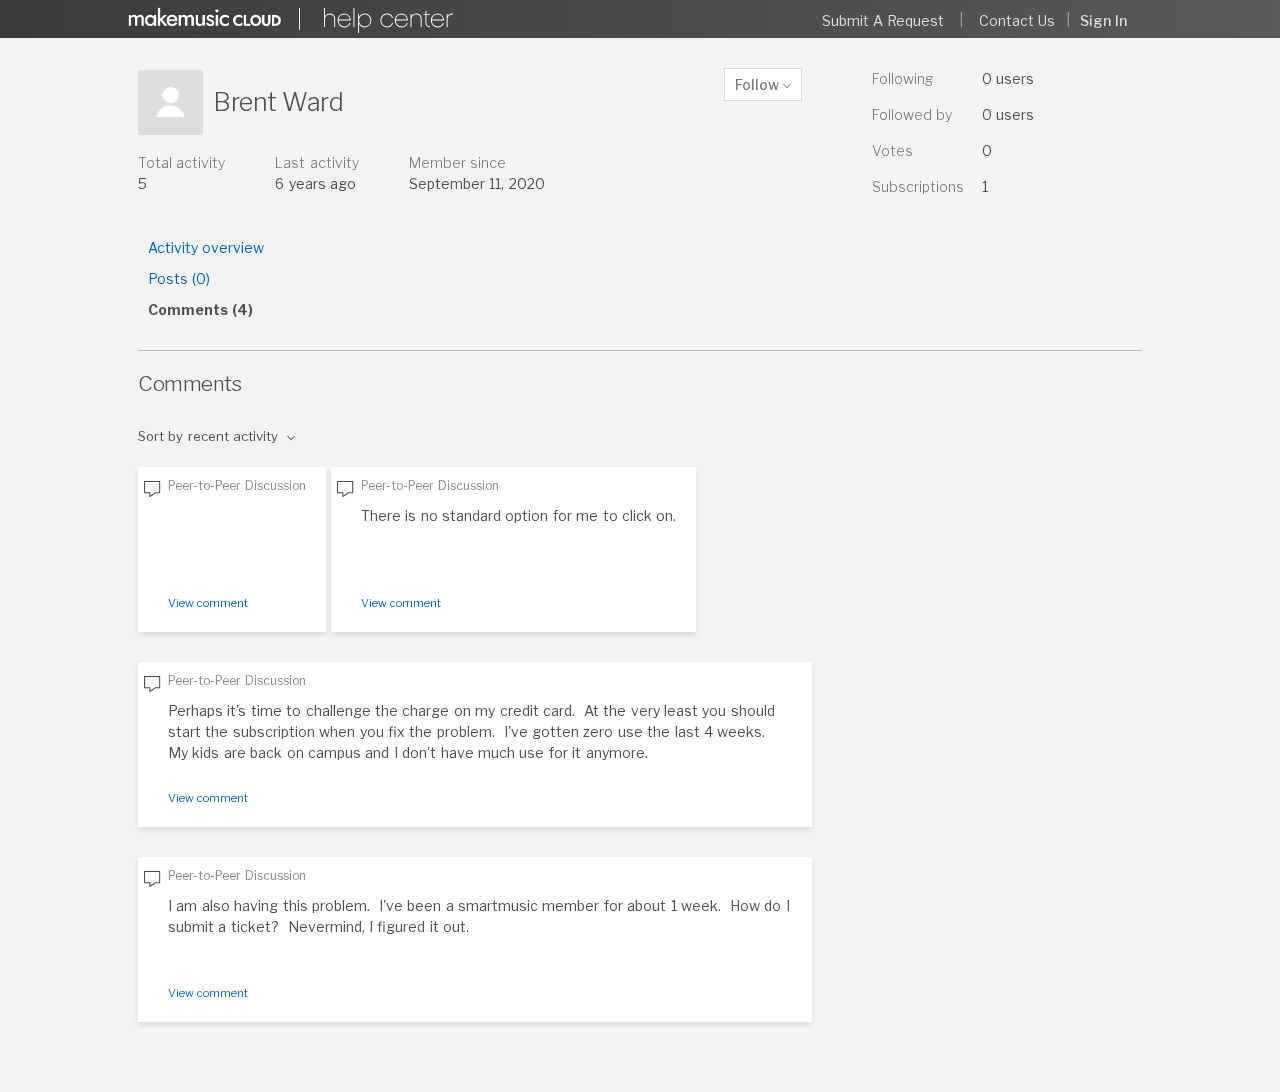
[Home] (385, 20)
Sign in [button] (1103, 20)
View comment (208, 603)
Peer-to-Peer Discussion (237, 485)
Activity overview (206, 247)
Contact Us (1017, 20)
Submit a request (883, 20)
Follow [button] (757, 84)
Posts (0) (179, 278)
